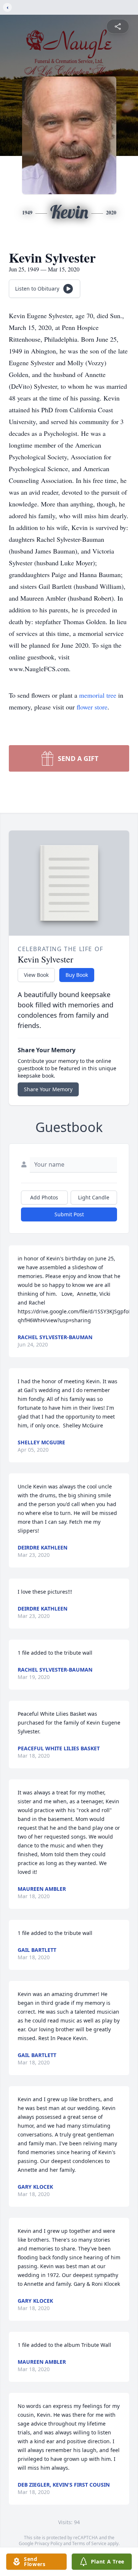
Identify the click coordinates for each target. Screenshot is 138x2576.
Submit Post (69, 1214)
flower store (92, 707)
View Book (36, 975)
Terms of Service (89, 2543)
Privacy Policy (48, 2543)
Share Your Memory (48, 1089)
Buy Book (77, 975)
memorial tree (98, 695)
